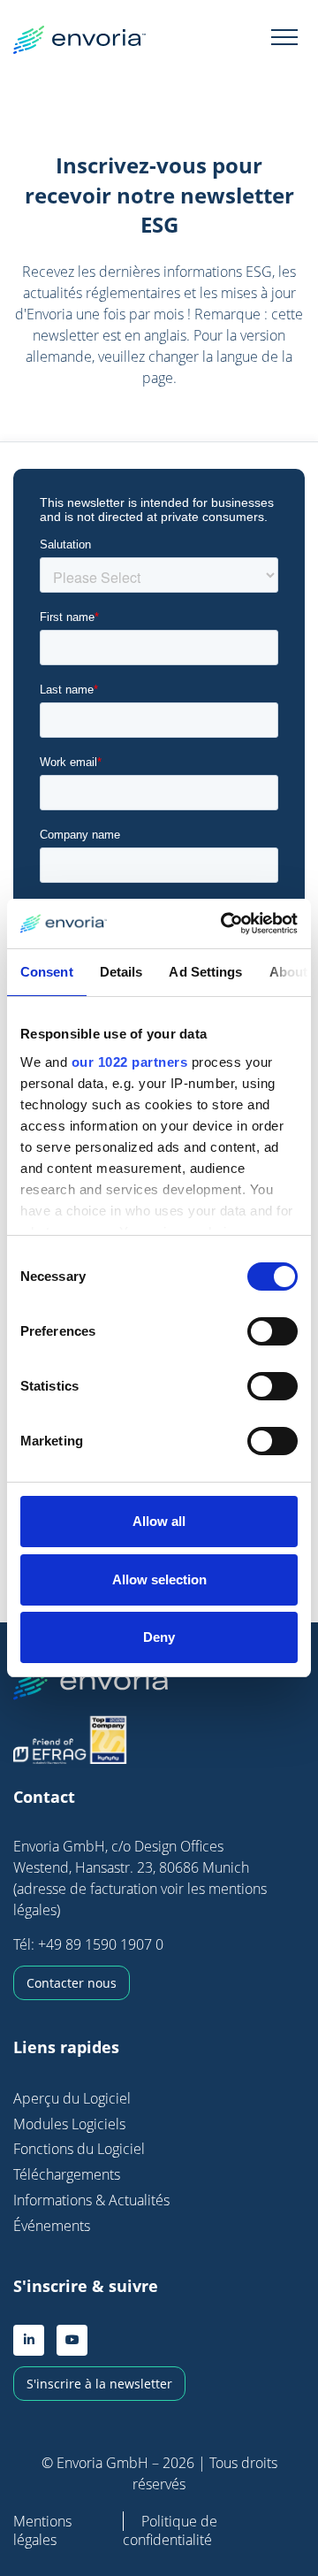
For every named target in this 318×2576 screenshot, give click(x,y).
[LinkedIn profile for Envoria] (29, 2340)
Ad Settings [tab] (205, 972)
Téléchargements (67, 2174)
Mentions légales (42, 2530)
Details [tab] (121, 972)
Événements (52, 2226)
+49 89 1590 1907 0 (101, 1944)
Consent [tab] (47, 972)
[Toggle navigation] (284, 36)
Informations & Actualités (91, 2200)
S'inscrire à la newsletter (99, 2384)
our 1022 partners (130, 1062)
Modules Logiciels (69, 2124)
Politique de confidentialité (170, 2530)
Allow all (159, 1521)
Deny (159, 1637)
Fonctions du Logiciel (79, 2149)
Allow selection (159, 1579)
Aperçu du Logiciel (72, 2098)
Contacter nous (72, 1983)
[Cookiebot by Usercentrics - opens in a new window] (224, 924)
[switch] (273, 1331)
